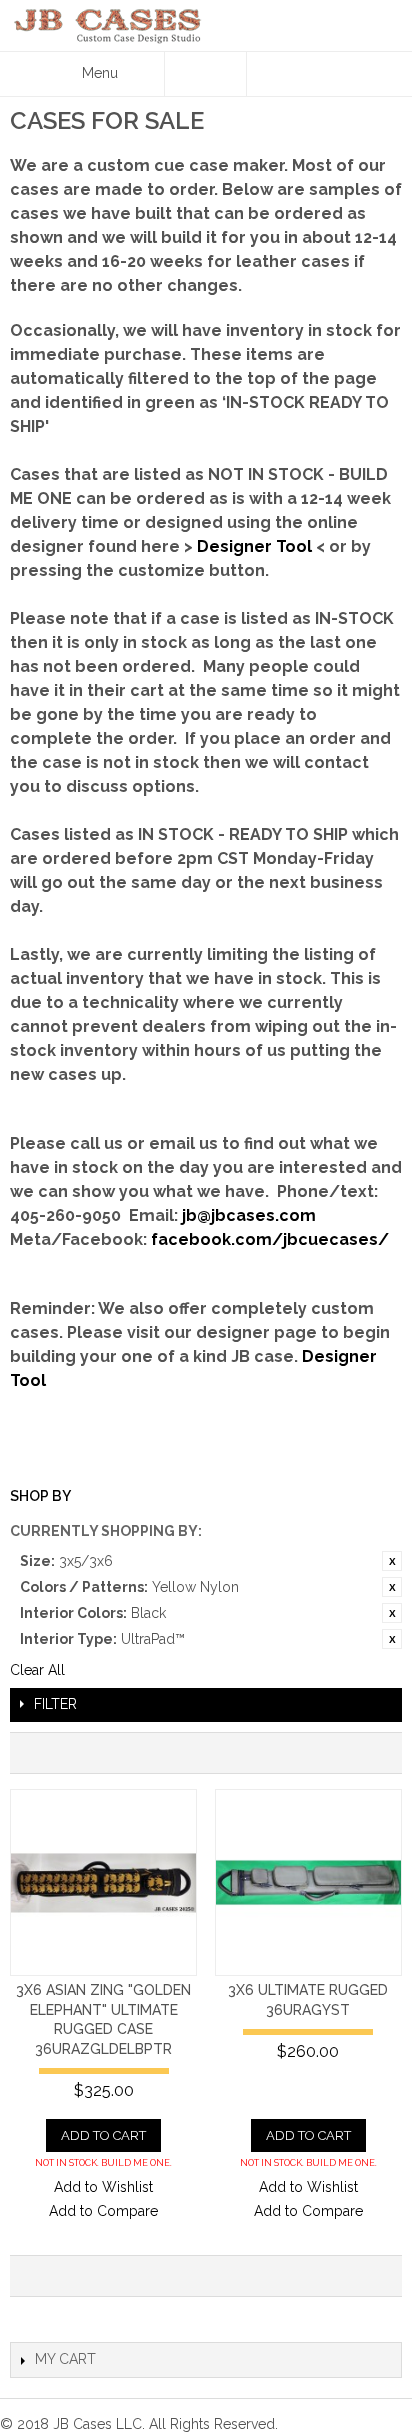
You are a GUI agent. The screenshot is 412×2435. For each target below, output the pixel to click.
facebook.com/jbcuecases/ (270, 1239)
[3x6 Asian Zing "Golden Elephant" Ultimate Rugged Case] (103, 1882)
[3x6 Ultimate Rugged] (308, 1882)
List (377, 1753)
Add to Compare (103, 2211)
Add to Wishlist (103, 2187)
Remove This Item (392, 1561)
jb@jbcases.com (249, 1215)
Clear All (37, 1670)
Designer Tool (254, 546)
